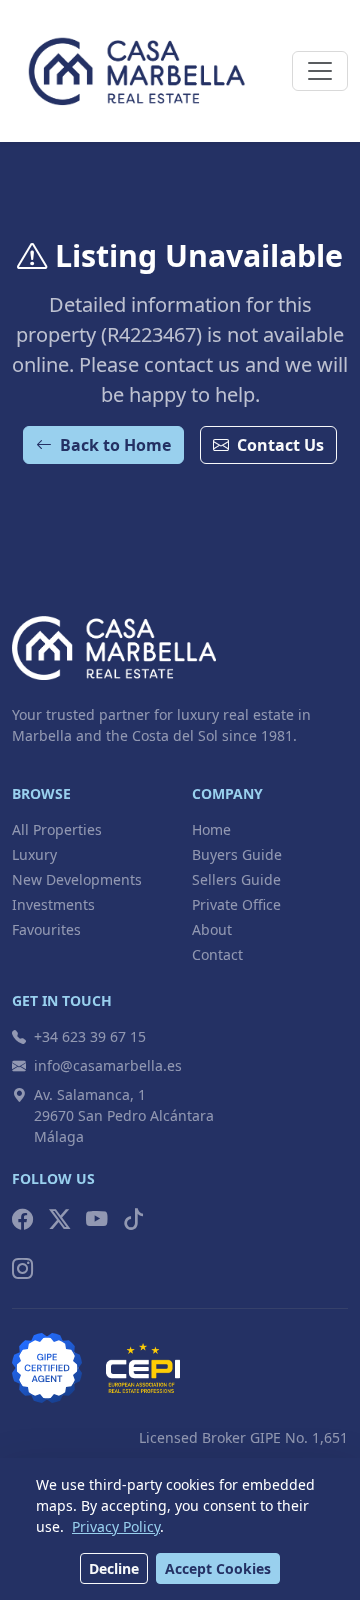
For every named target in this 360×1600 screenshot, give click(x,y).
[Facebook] (22, 1220)
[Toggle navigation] (320, 71)
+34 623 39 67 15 (90, 1036)
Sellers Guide (236, 879)
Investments (53, 904)
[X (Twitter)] (59, 1220)
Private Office (236, 904)
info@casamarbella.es (108, 1065)
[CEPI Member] (143, 1368)
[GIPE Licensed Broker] (47, 1368)
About (212, 929)
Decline (114, 1568)
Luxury (34, 854)
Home (211, 829)
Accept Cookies (218, 1568)
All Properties (57, 829)
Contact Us (280, 445)
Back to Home (115, 445)
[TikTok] (133, 1220)
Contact (217, 954)
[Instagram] (22, 1268)
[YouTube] (96, 1220)
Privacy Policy (116, 1526)
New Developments (77, 879)
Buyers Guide (237, 854)
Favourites (46, 929)
